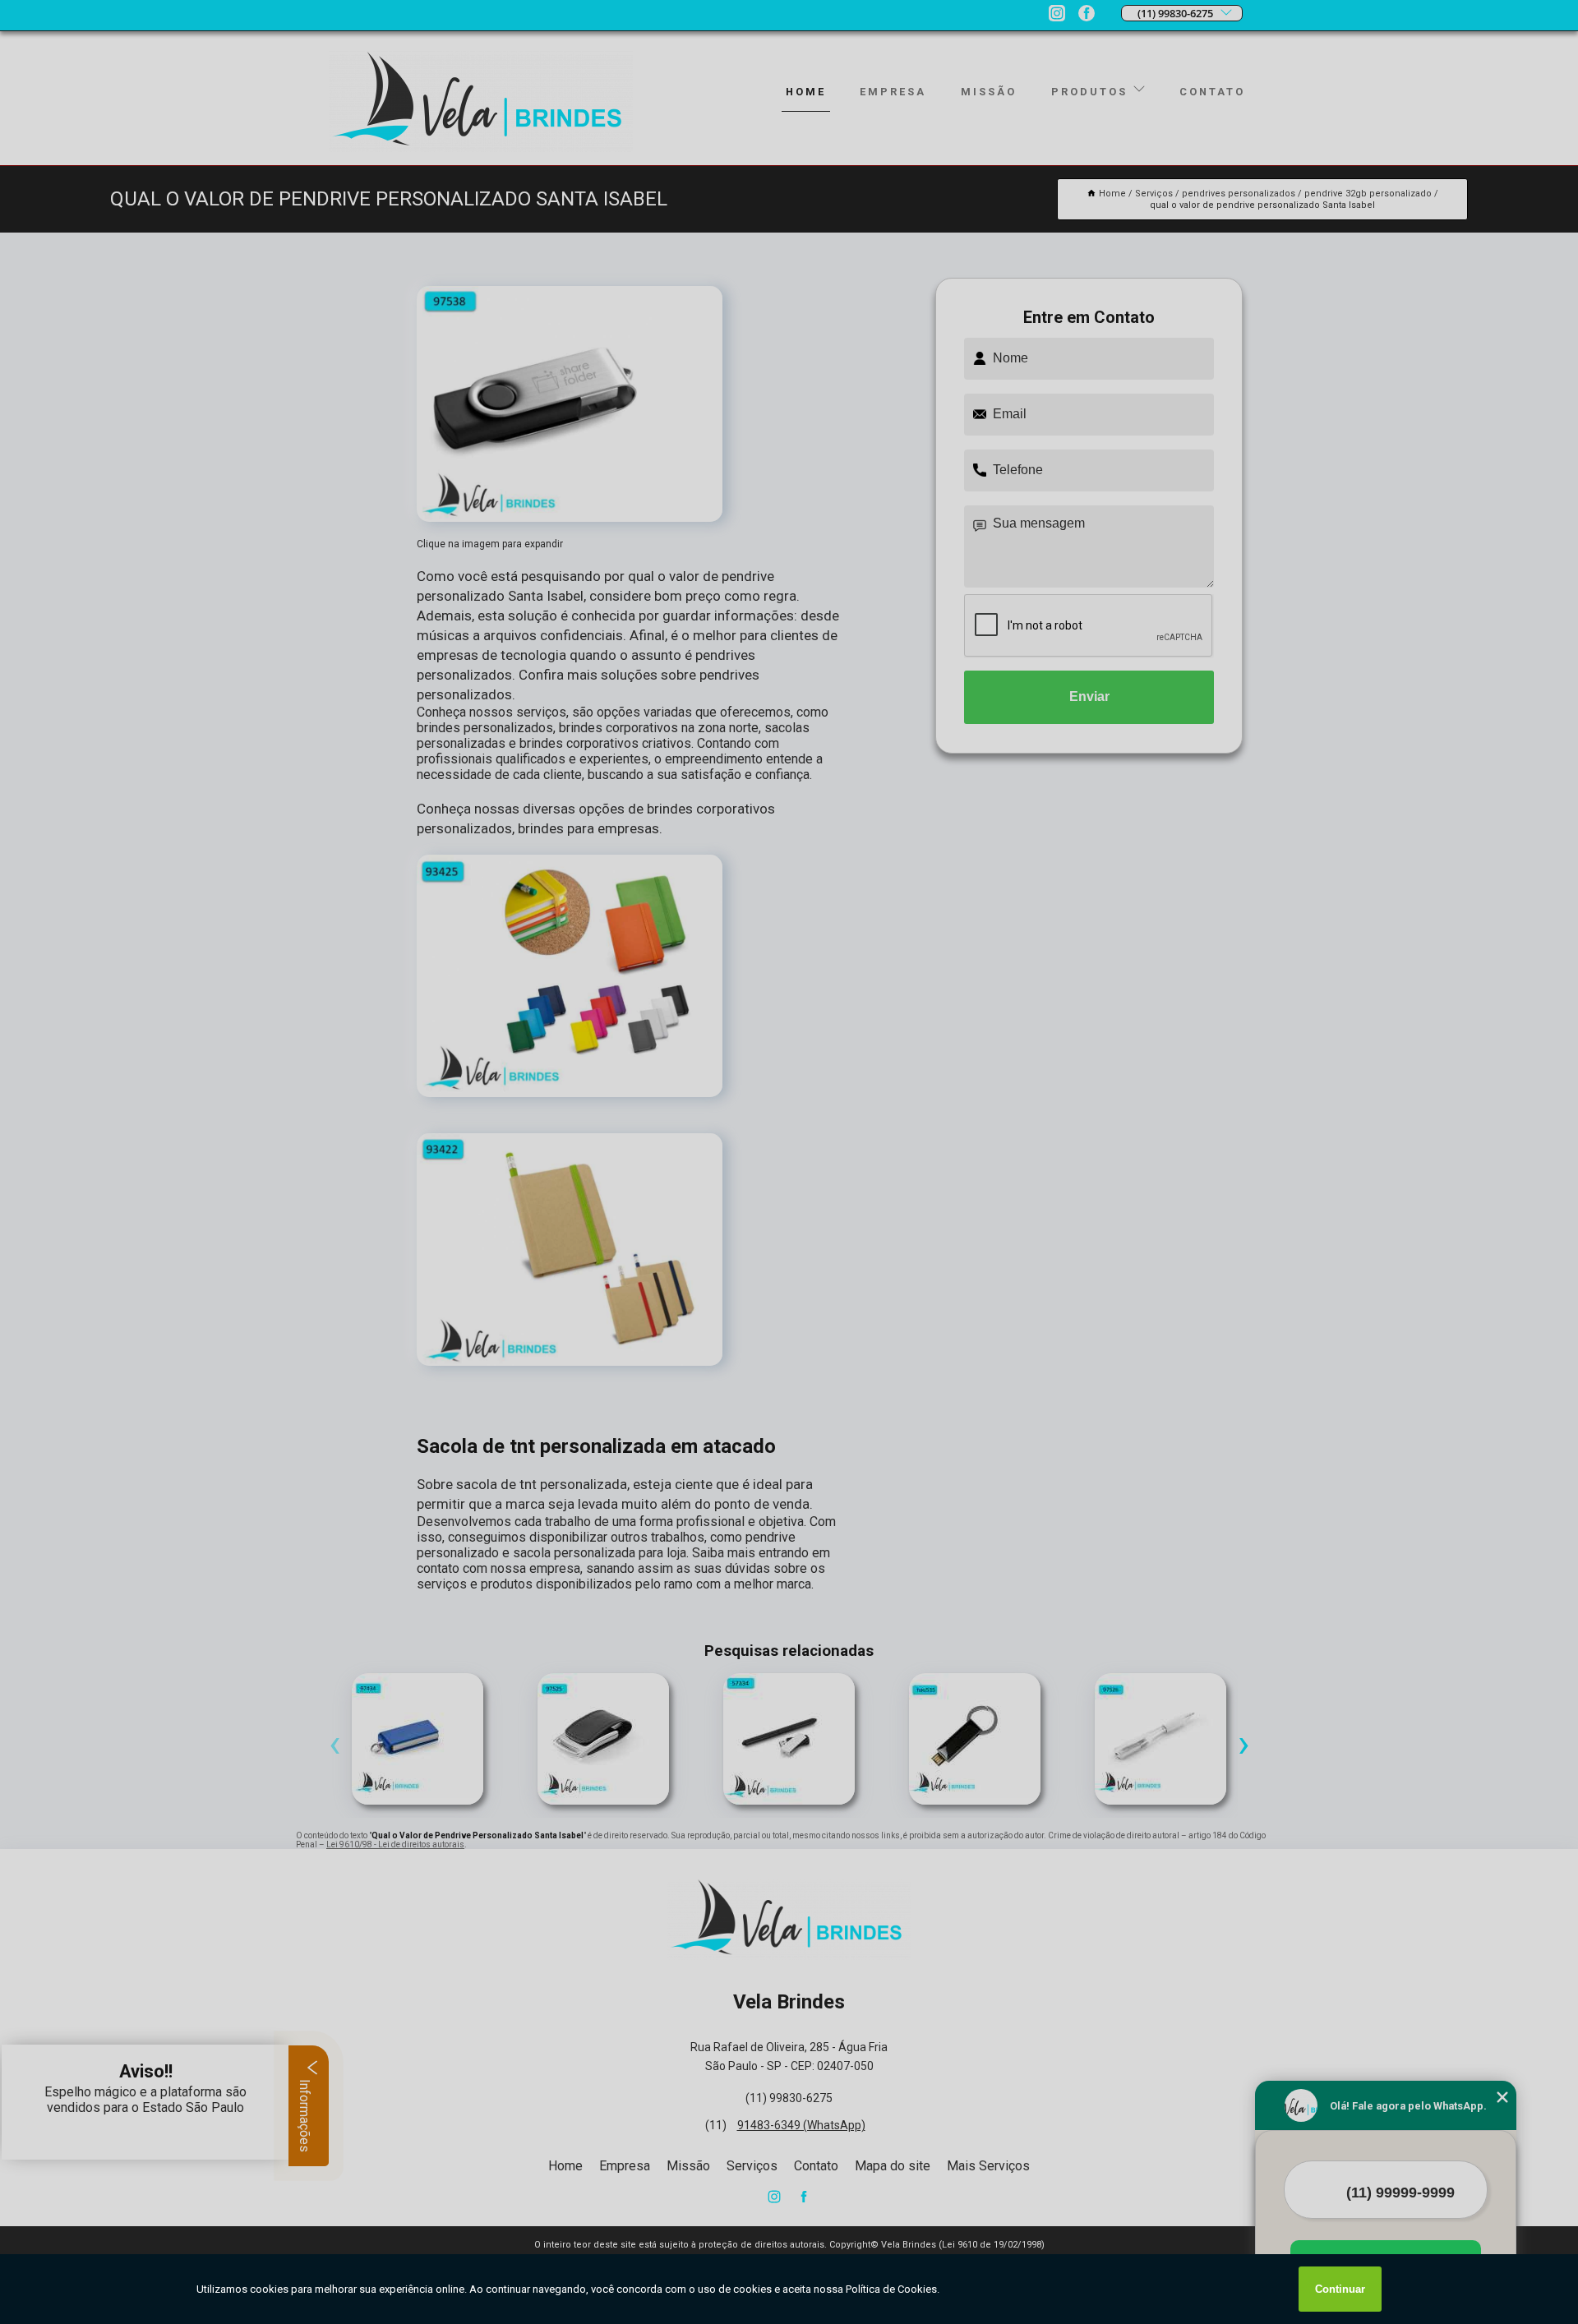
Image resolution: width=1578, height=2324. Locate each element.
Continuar (1340, 2289)
